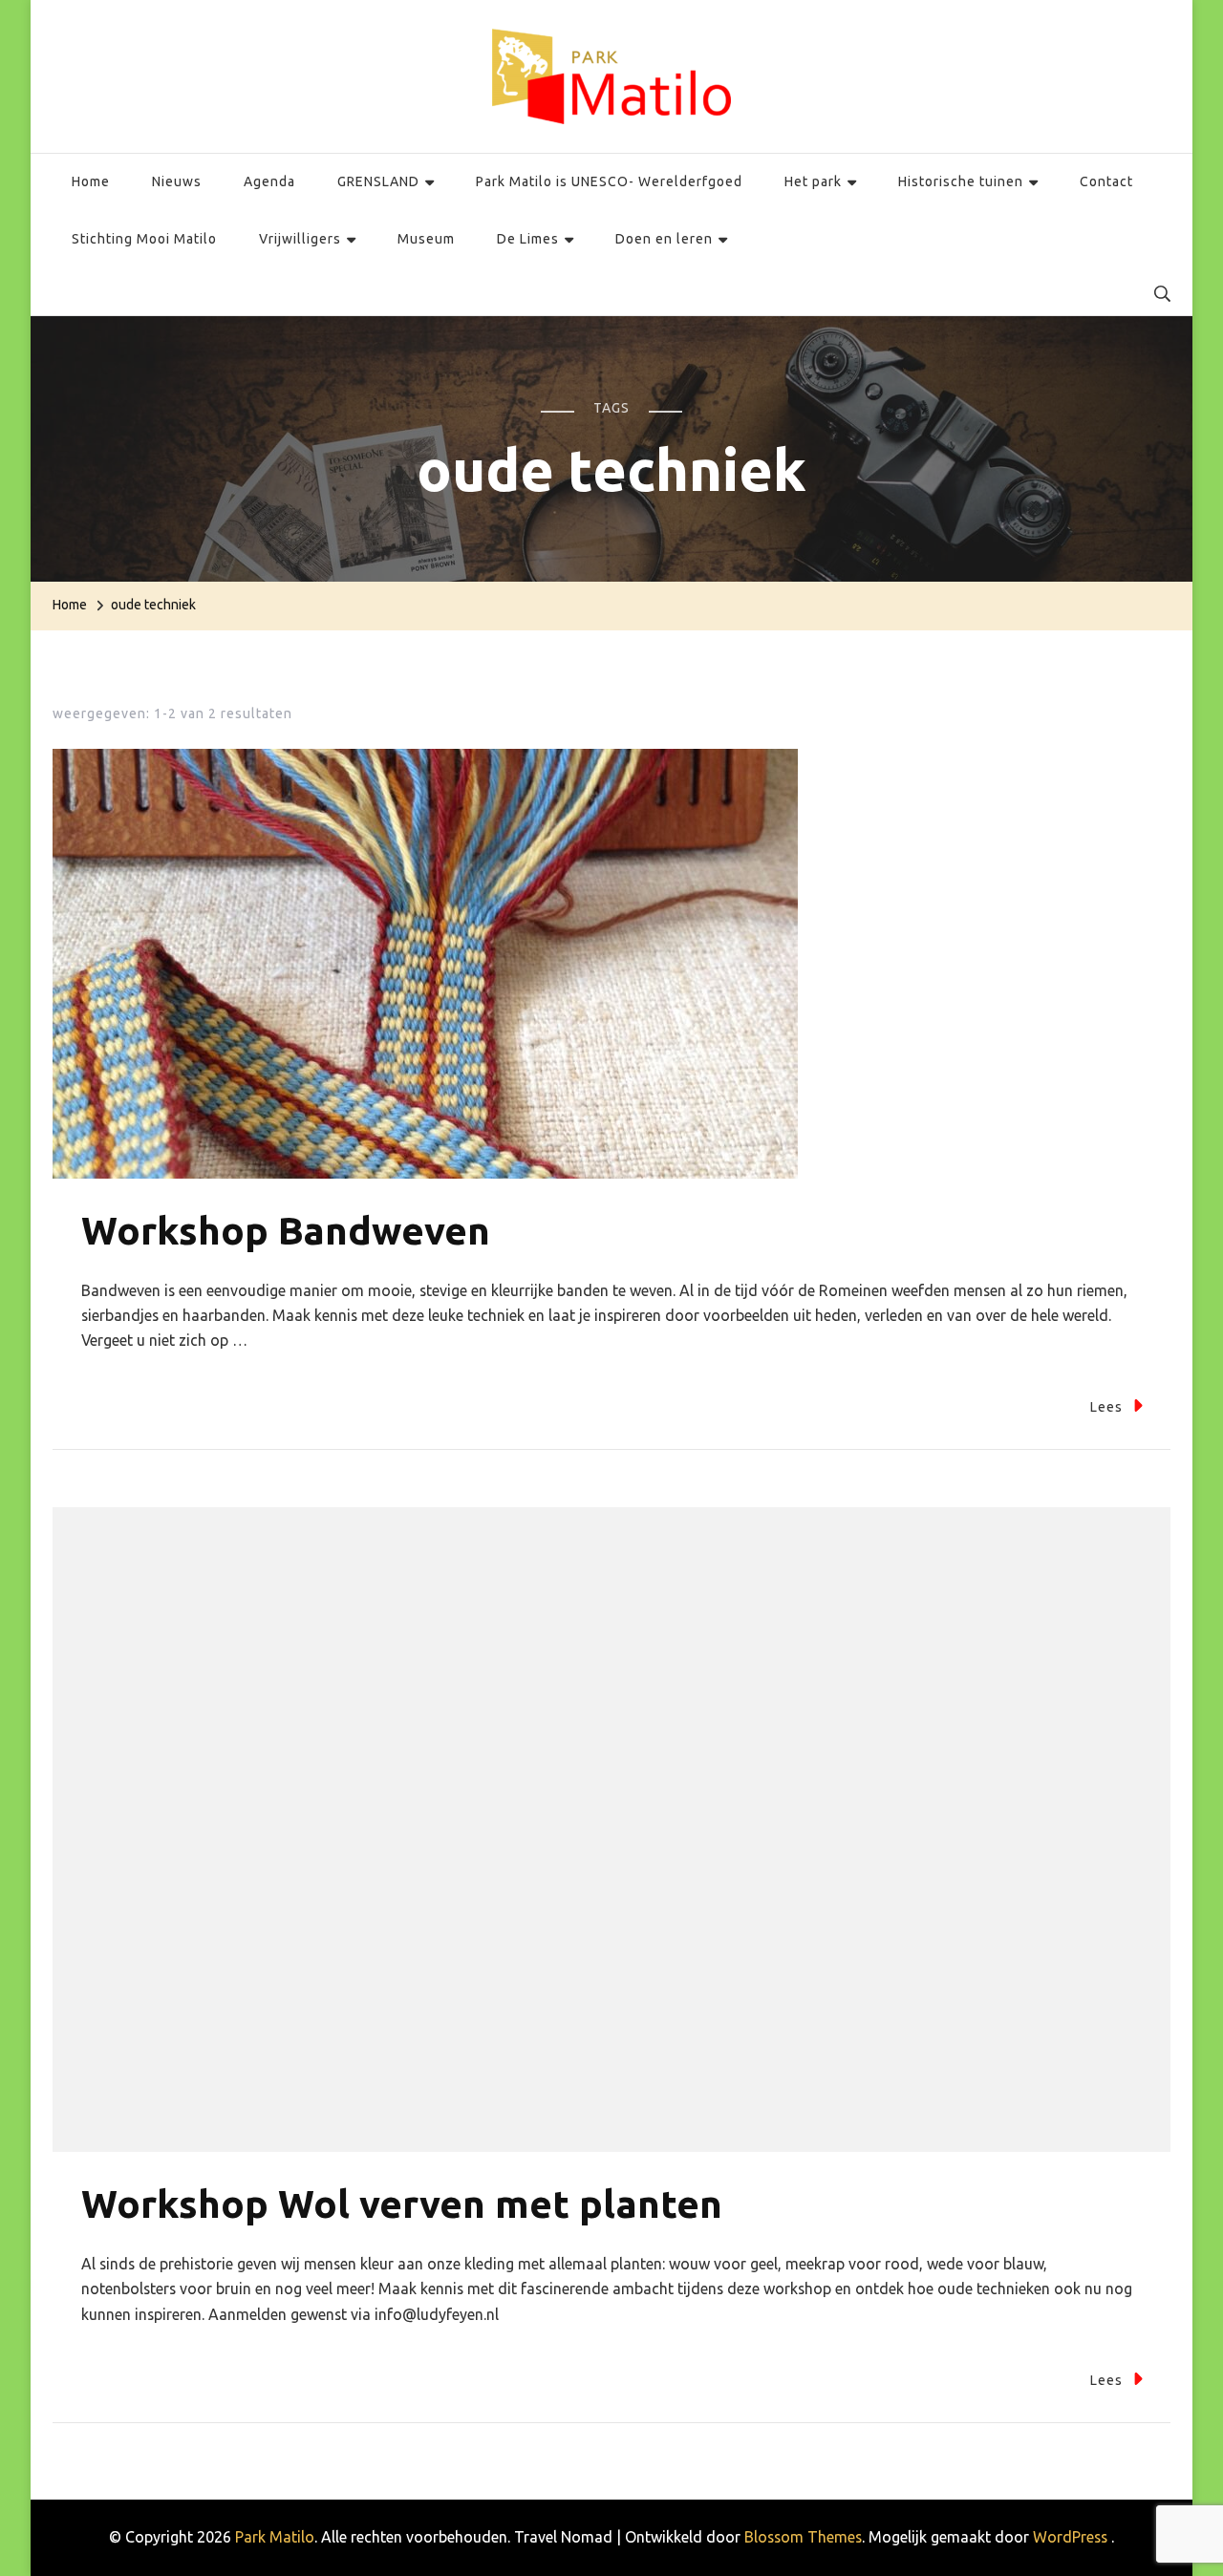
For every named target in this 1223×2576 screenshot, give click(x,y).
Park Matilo (275, 2537)
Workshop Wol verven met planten (402, 2204)
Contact (1106, 181)
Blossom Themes (803, 2537)
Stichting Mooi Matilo (144, 239)
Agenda (269, 181)
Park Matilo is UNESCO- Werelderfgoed (609, 181)
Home (91, 181)
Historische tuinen (961, 181)
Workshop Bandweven (286, 1231)
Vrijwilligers (300, 239)
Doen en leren (664, 239)
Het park (813, 181)
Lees (1106, 1407)
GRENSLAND (378, 181)
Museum (426, 239)
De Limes (528, 239)
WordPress (1070, 2537)
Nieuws (177, 181)
